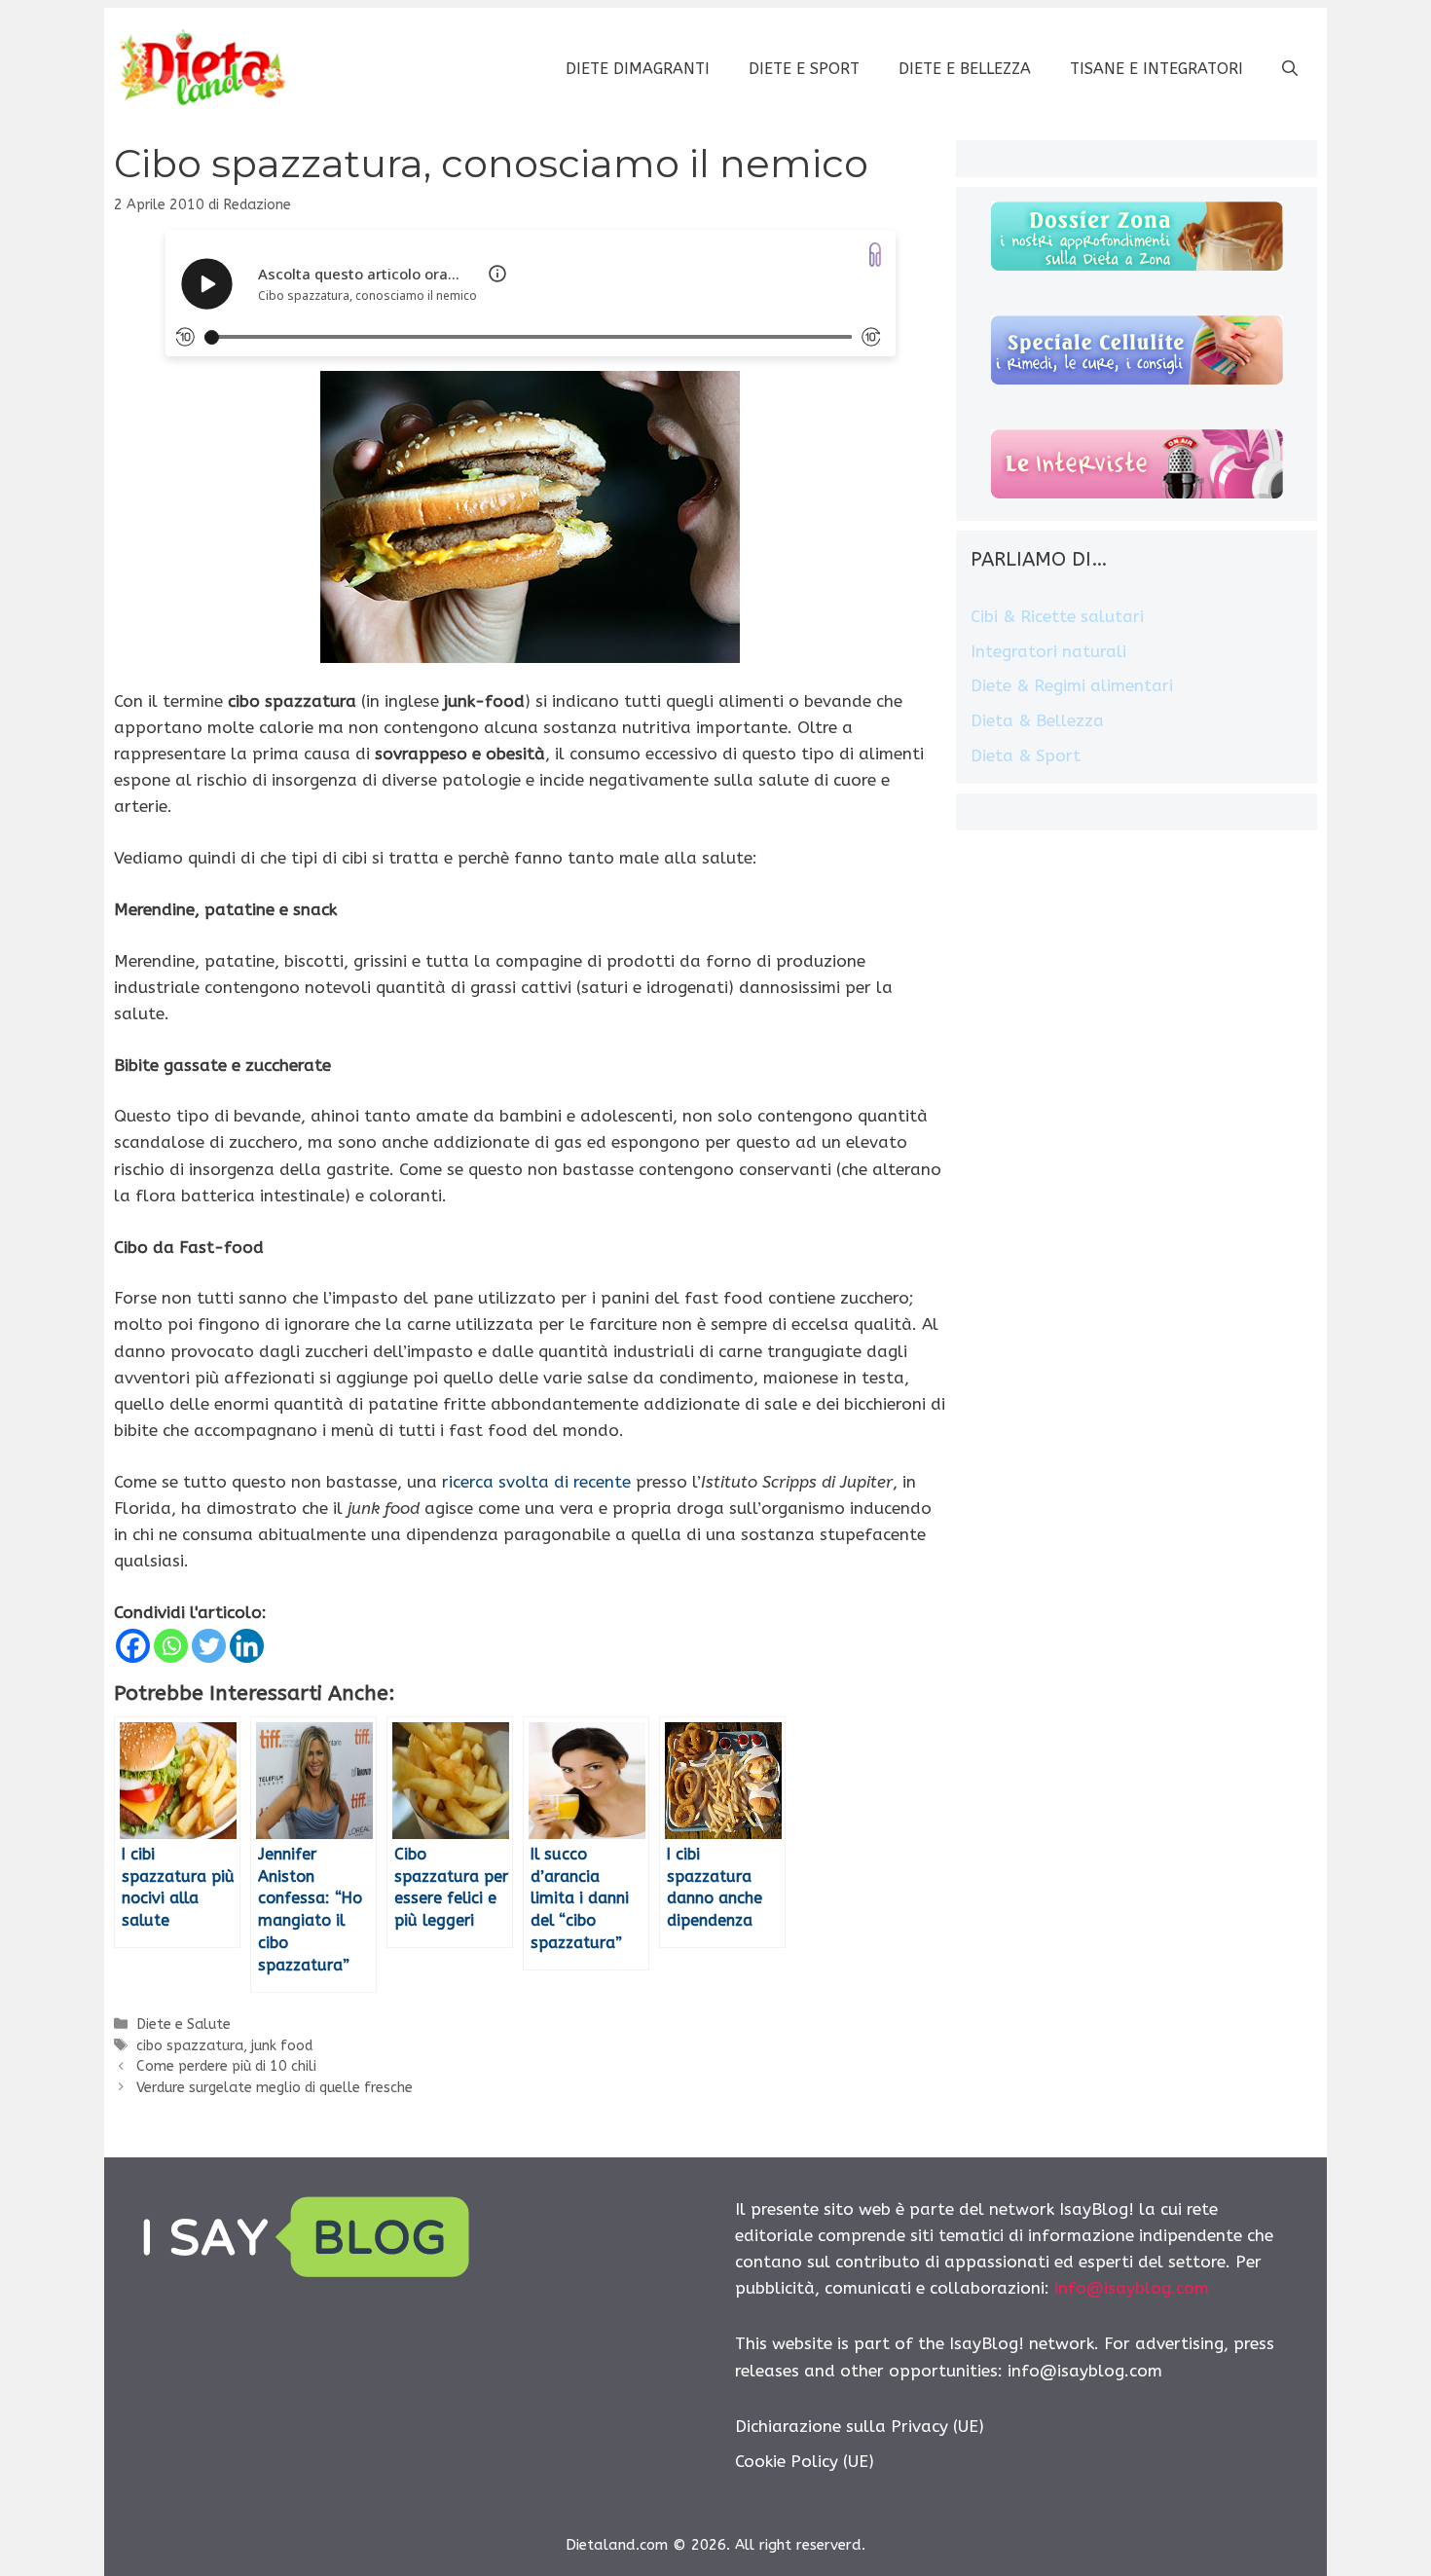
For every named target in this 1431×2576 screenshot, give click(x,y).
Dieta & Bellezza (1037, 720)
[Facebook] (133, 1646)
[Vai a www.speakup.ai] (875, 255)
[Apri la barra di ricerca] (1290, 69)
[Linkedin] (247, 1646)
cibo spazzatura (190, 2046)
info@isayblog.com (1132, 2288)
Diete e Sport (804, 69)
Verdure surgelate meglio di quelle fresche (275, 2088)
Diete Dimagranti (638, 69)
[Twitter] (209, 1646)
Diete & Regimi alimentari (1072, 685)
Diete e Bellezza (965, 69)
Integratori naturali (1048, 651)
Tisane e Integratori (1156, 69)
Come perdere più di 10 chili (226, 2066)
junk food (282, 2046)
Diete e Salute (183, 2024)
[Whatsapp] (171, 1646)
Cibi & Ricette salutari (1057, 616)
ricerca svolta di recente (536, 1482)
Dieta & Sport (1026, 755)
